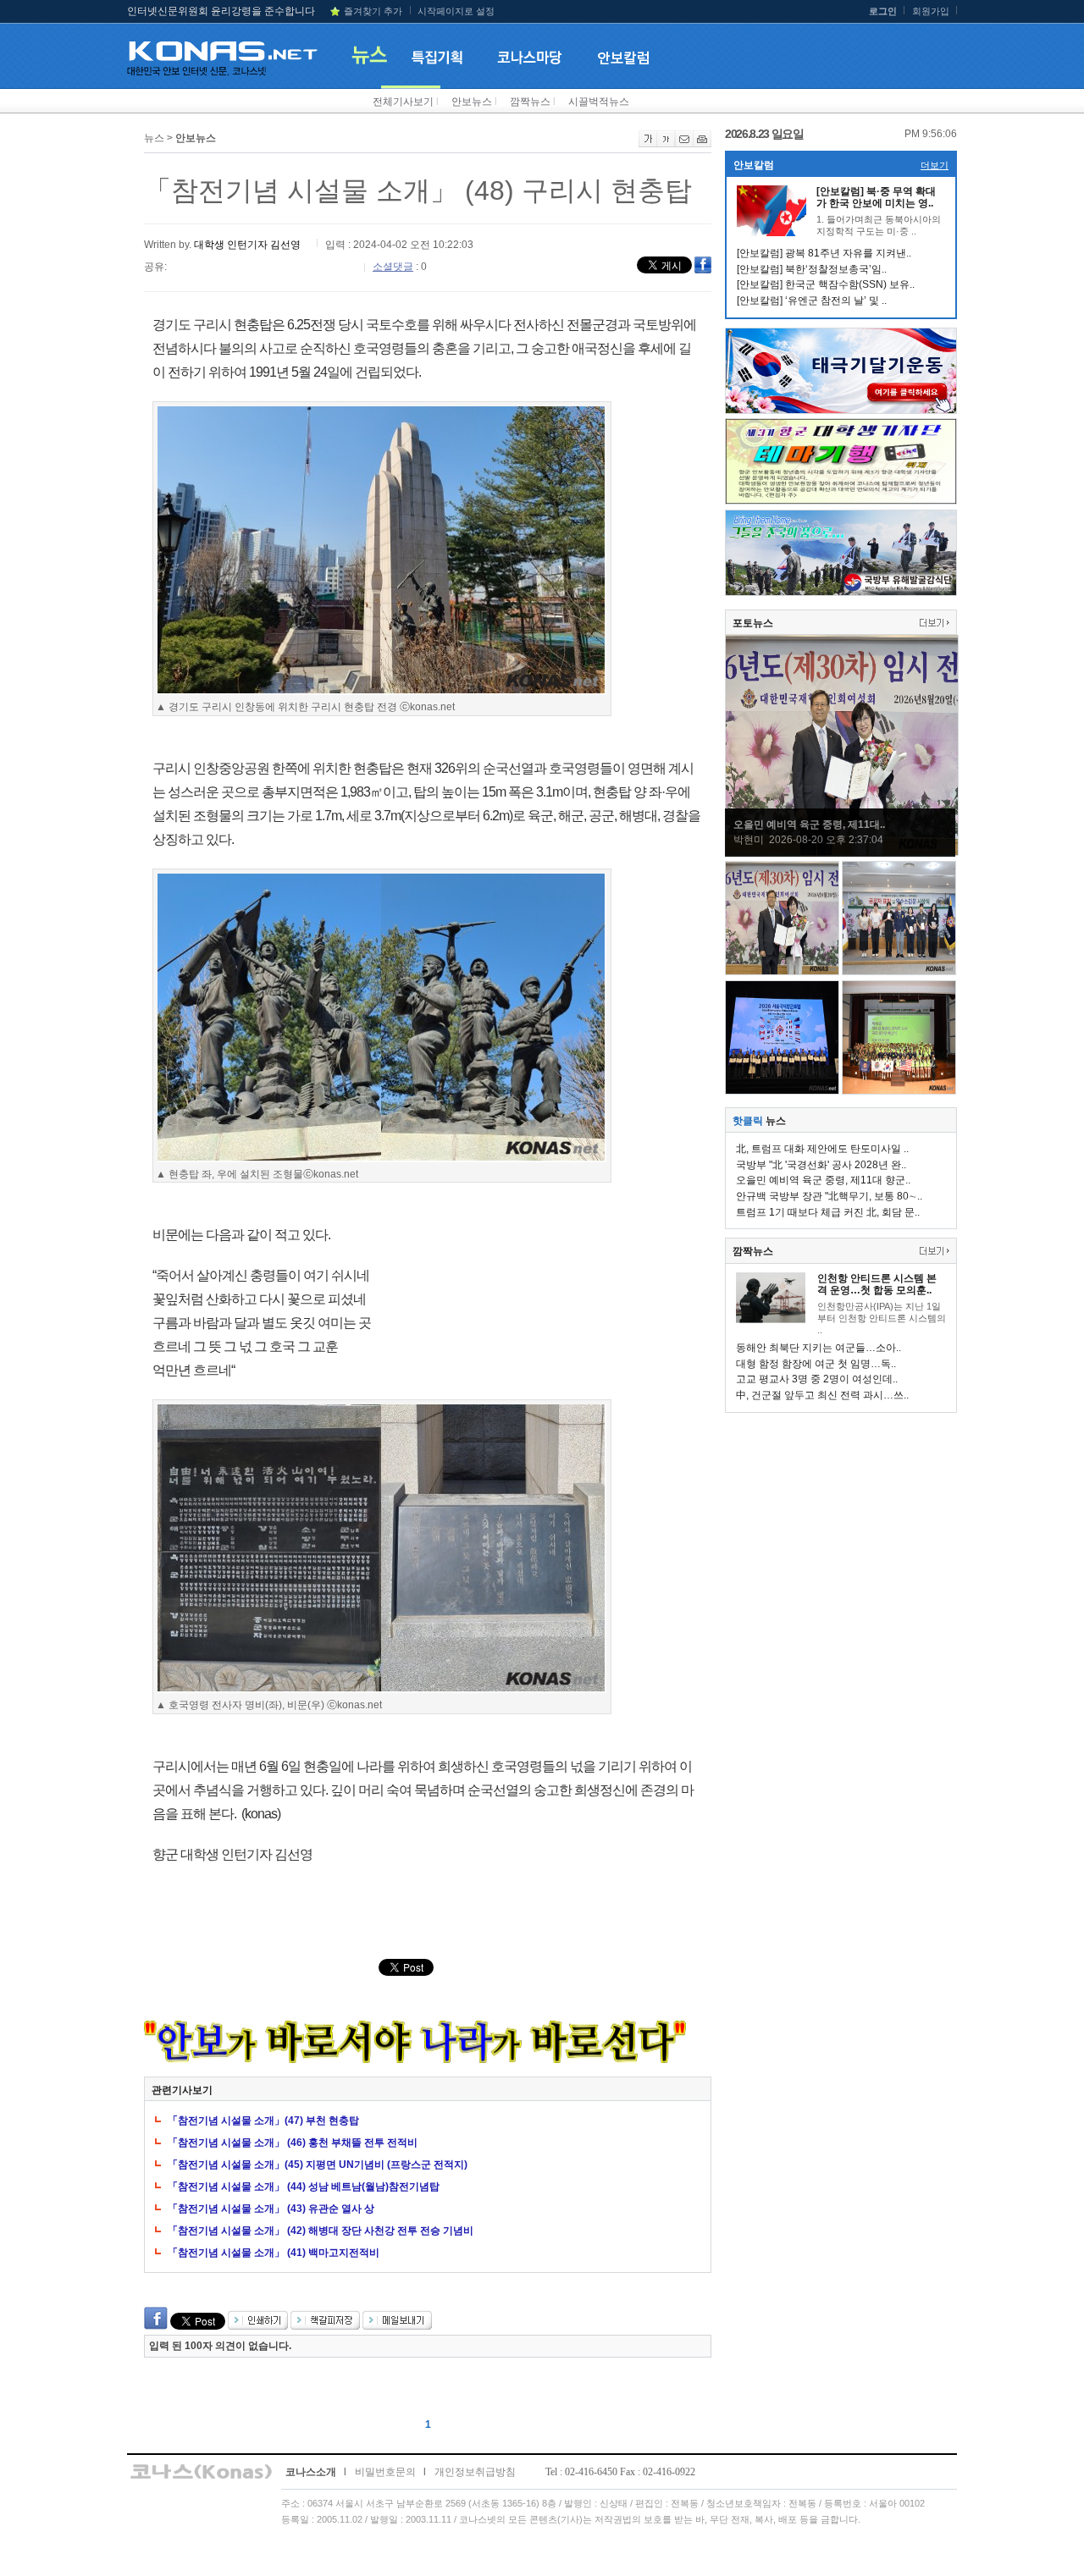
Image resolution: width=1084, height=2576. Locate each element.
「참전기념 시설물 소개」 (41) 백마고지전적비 (274, 2253)
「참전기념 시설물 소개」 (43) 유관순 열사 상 (271, 2209)
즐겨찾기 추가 (373, 11)
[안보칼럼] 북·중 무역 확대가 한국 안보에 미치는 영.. (876, 197)
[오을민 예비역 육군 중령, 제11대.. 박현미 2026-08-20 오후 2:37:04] (842, 852)
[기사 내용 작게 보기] (666, 144)
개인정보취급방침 (475, 2472)
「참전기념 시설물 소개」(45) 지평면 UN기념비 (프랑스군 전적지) (318, 2165)
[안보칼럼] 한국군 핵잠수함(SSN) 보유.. (826, 284)
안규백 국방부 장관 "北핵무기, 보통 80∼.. (829, 1196)
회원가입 (931, 11)
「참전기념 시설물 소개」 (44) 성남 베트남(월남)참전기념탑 (304, 2187)
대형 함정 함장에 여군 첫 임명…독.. (816, 1364)
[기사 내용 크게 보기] (648, 144)
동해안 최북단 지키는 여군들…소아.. (819, 1348)
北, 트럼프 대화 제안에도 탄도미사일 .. (822, 1149)
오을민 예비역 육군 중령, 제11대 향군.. (823, 1180)
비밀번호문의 (385, 2472)
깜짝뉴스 (530, 102)
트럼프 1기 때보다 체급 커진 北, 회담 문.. (828, 1212)
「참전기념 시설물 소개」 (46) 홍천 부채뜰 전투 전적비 (293, 2143)
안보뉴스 (472, 102)
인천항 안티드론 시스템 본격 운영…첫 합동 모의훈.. (877, 1284)
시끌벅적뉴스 (599, 102)
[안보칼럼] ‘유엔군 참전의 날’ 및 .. (812, 301)
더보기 (935, 165)
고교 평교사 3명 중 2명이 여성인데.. (817, 1379)
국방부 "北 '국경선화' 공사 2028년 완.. (821, 1165)
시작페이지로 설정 (456, 11)
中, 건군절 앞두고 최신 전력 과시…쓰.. (822, 1395)
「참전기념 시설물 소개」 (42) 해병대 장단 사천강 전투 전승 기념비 (321, 2231)
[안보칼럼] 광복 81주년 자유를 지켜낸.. (824, 253)
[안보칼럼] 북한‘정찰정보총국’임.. (812, 269)
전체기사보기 (403, 102)
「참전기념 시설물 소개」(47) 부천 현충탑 (263, 2121)
